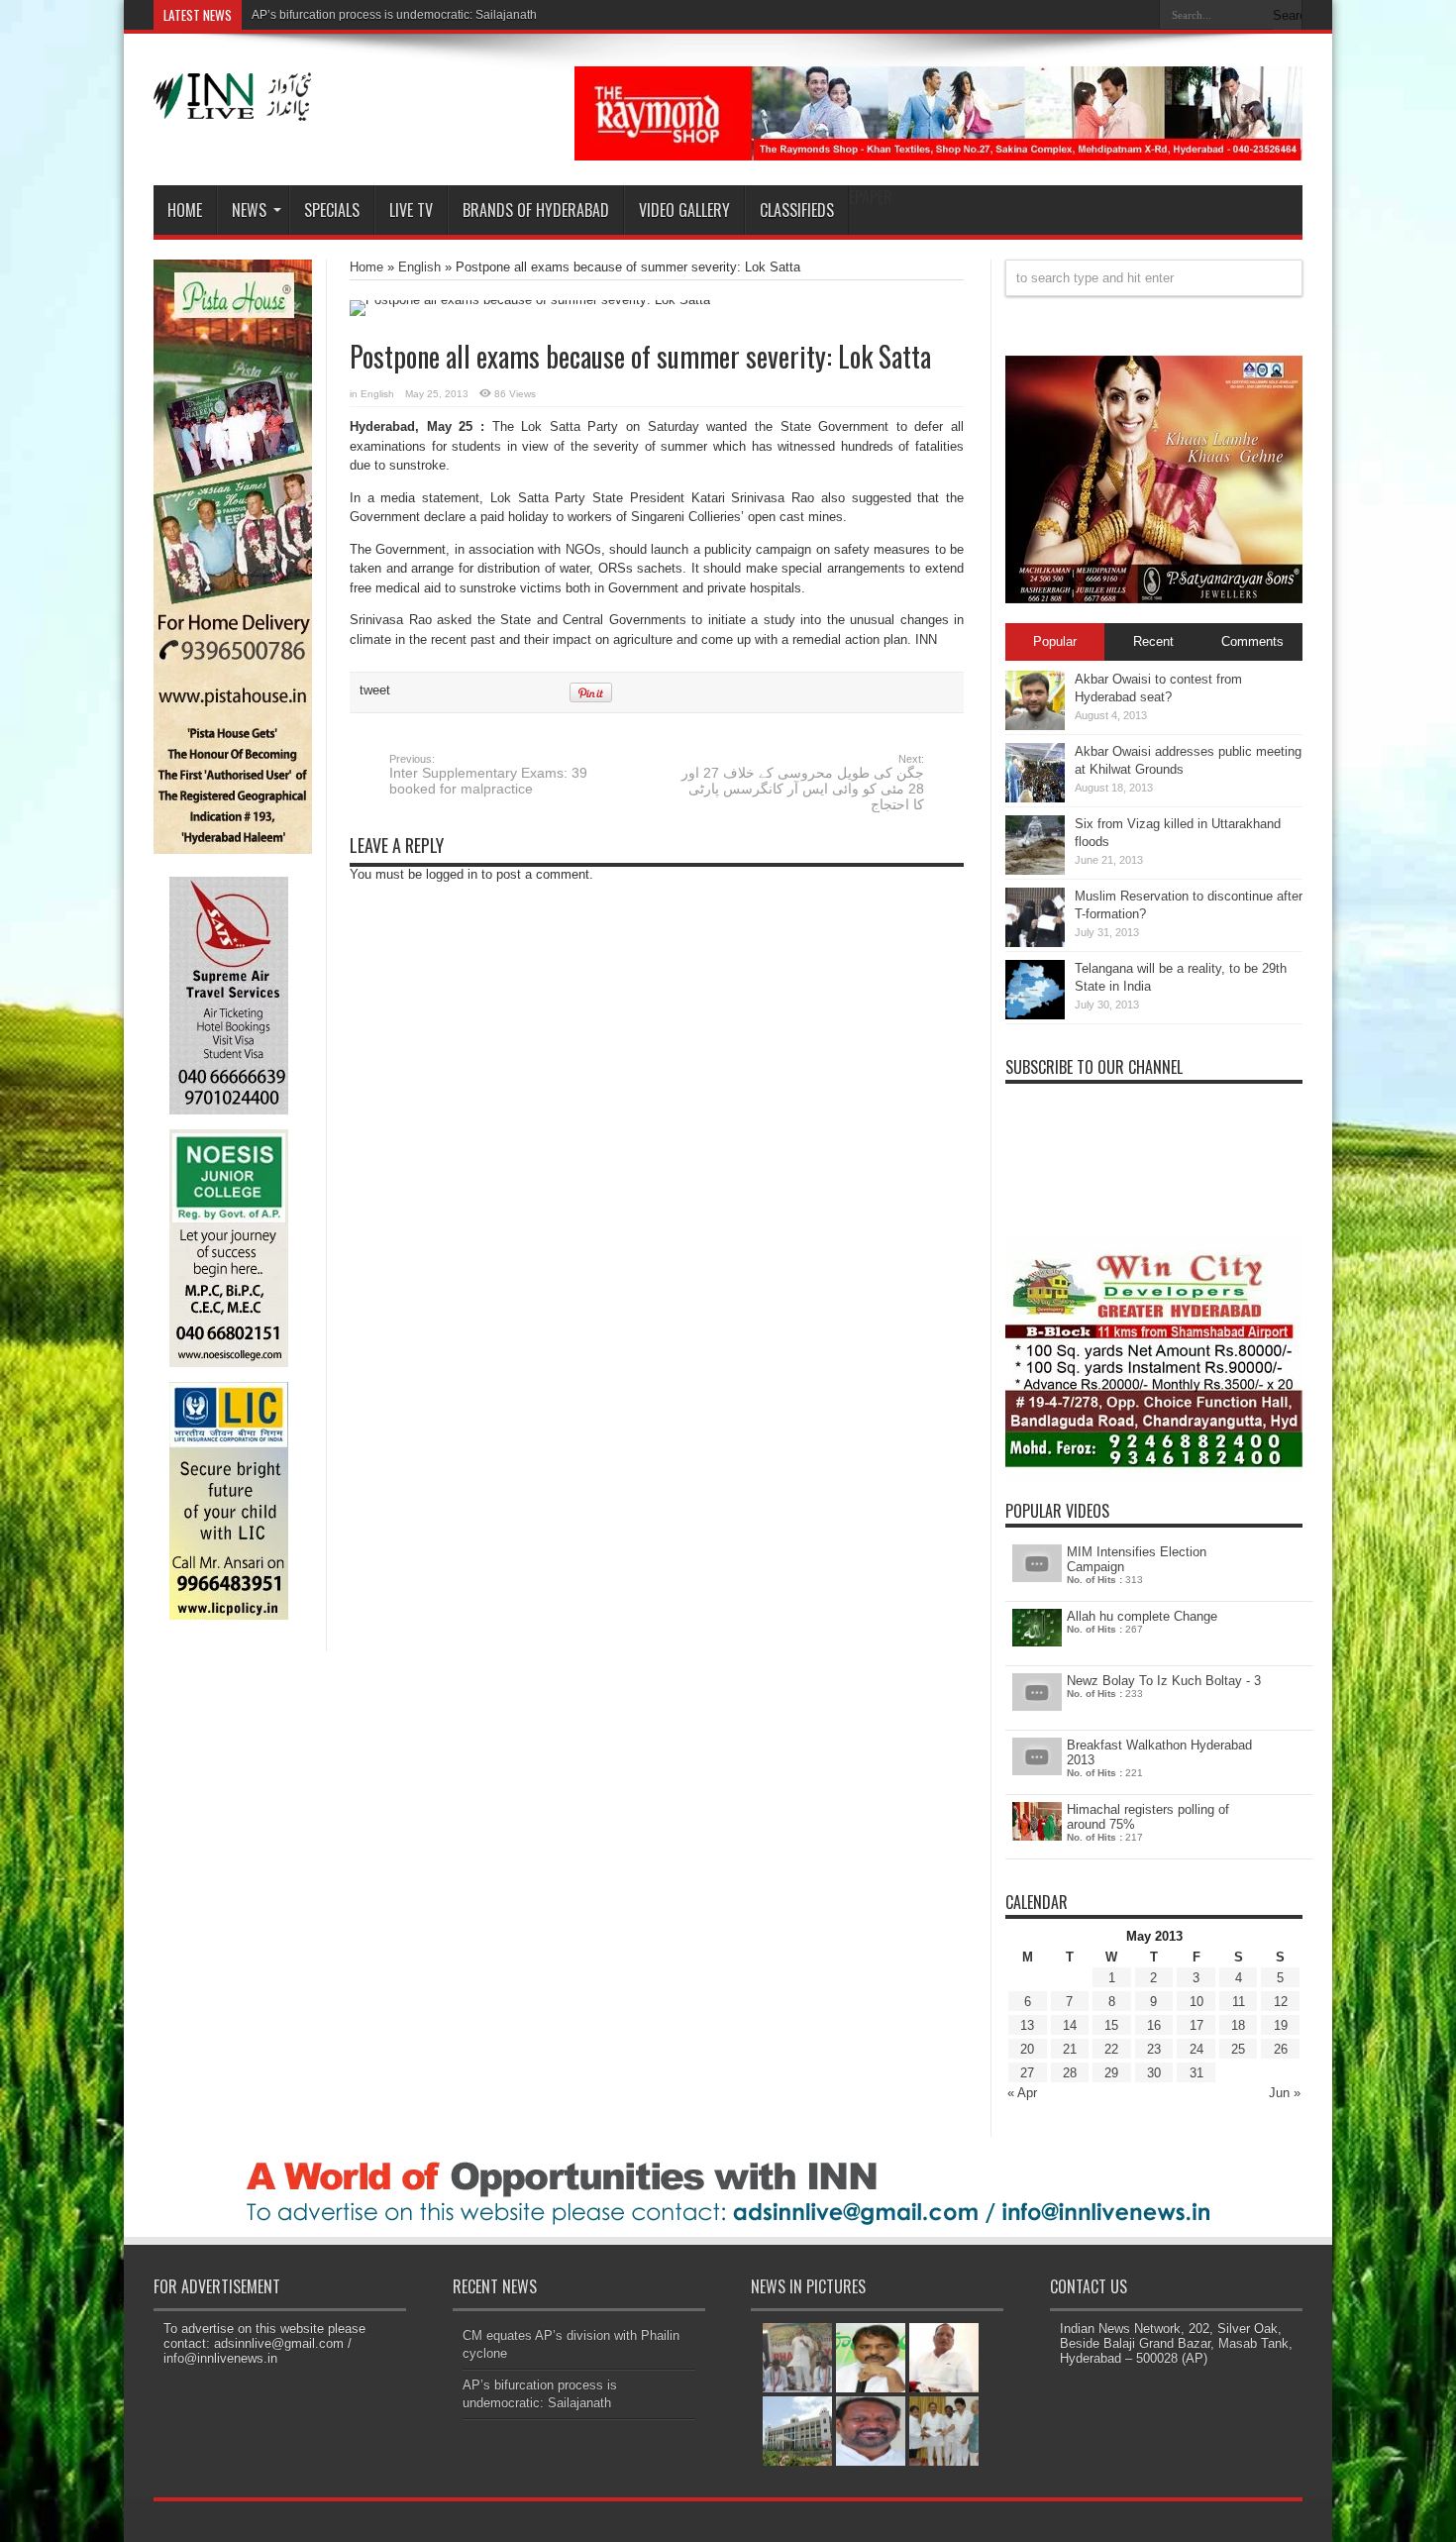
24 (1196, 2049)
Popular (1055, 641)
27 (1027, 2073)
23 (1154, 2049)
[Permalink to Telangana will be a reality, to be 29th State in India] (1035, 1015)
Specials (332, 210)
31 (1196, 2073)
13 (1027, 2025)
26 (1281, 2049)
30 (1154, 2073)
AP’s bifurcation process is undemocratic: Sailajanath (394, 15)
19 (1281, 2025)
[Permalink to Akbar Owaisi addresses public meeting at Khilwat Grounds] (1035, 798)
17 (1196, 2025)
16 (1154, 2025)
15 (1111, 2025)
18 (1238, 2025)
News (249, 210)
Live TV (411, 210)
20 (1027, 2049)
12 (1281, 2002)
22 (1111, 2049)
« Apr (1022, 2093)
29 (1111, 2073)
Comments (1252, 641)
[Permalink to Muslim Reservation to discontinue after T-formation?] (1035, 943)
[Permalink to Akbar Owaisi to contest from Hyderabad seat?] (1035, 726)
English (419, 267)
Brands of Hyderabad (536, 210)
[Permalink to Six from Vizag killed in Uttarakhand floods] (1035, 870)
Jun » (1285, 2093)
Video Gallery (684, 210)
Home (185, 210)
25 (1238, 2049)
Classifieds (797, 210)
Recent (1153, 641)
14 (1070, 2025)
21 (1070, 2049)
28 (1070, 2073)
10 (1196, 2002)
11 (1239, 2002)
